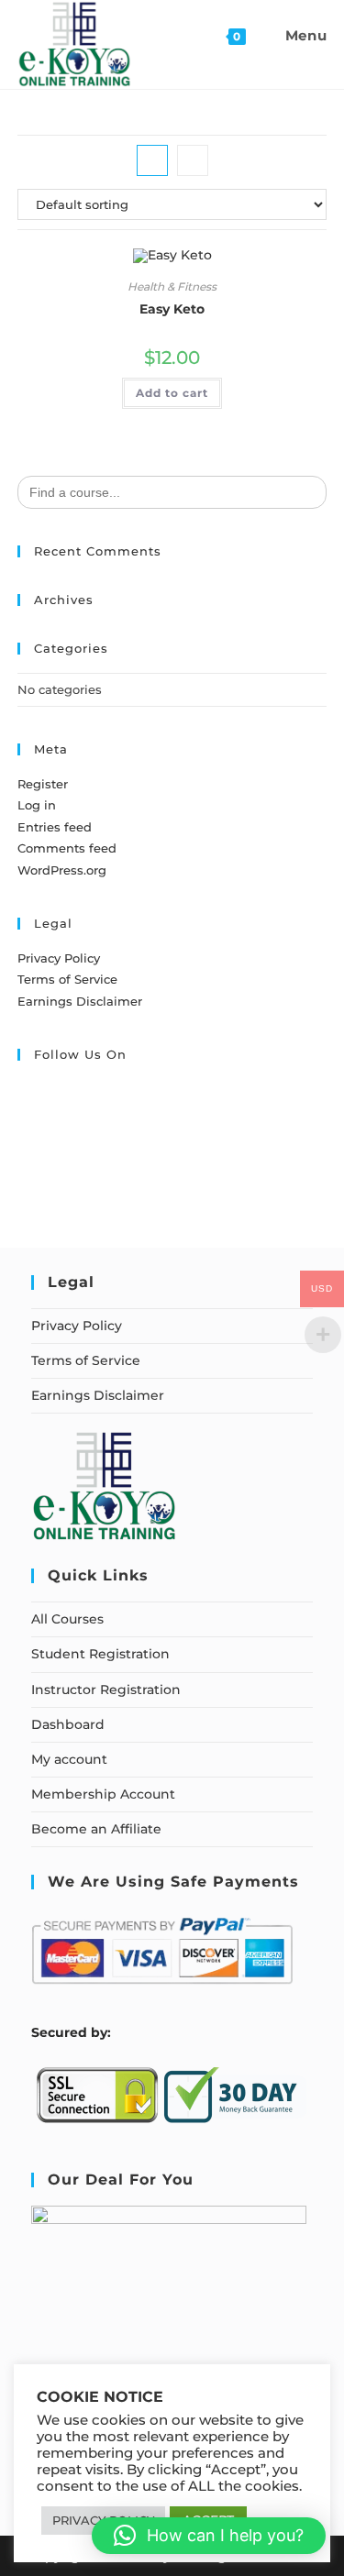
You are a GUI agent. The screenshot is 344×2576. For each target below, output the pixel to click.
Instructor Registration (106, 1690)
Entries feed (55, 827)
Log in (37, 805)
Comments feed (67, 848)
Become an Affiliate (96, 1829)
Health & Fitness (172, 286)
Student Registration (100, 1654)
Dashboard (68, 1724)
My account (69, 1759)
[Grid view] (152, 160)
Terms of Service (67, 979)
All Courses (67, 1619)
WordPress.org (62, 870)
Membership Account (103, 1794)
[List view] (193, 160)
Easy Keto (172, 309)
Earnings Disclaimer (80, 1001)
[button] (209, 2536)
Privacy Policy (59, 958)
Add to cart (172, 393)
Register (43, 784)
